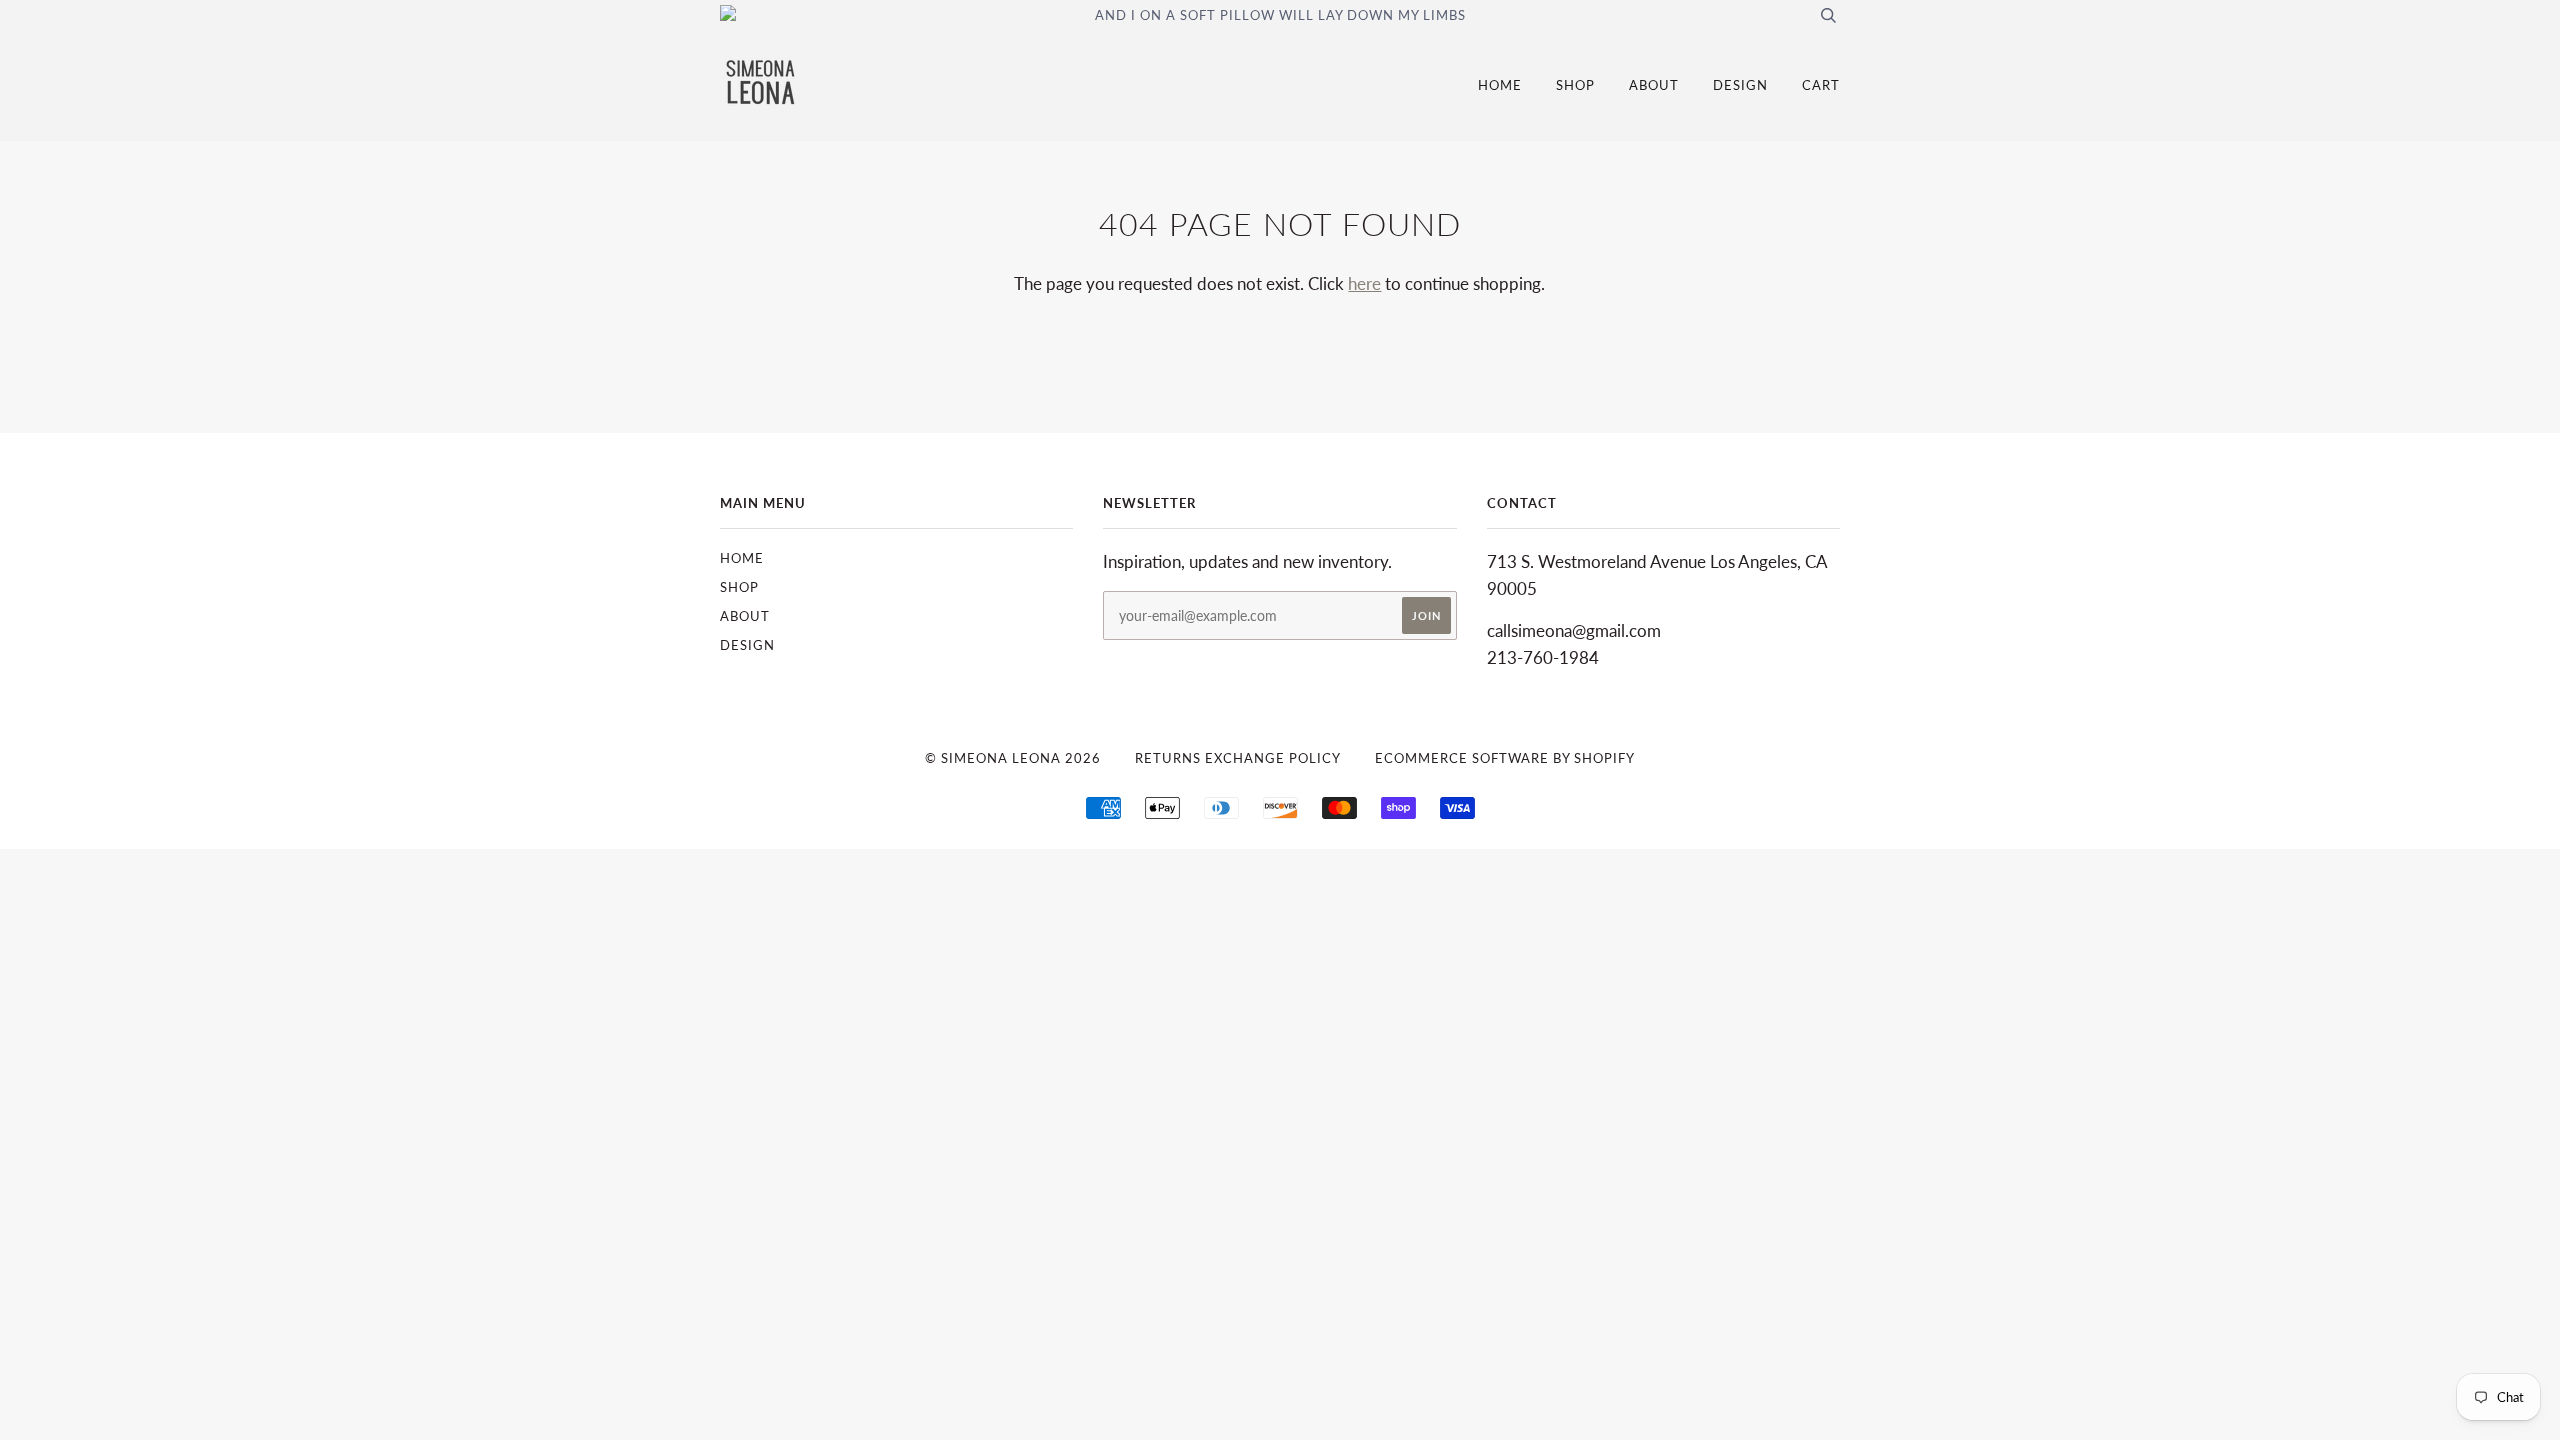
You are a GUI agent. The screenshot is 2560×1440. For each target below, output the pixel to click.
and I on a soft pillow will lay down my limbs (1280, 15)
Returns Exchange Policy (1238, 758)
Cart (1821, 85)
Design (1740, 85)
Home (1500, 85)
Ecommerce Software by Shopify (1505, 758)
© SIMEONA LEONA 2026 (1013, 758)
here (1364, 283)
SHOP (1575, 85)
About (1654, 85)
